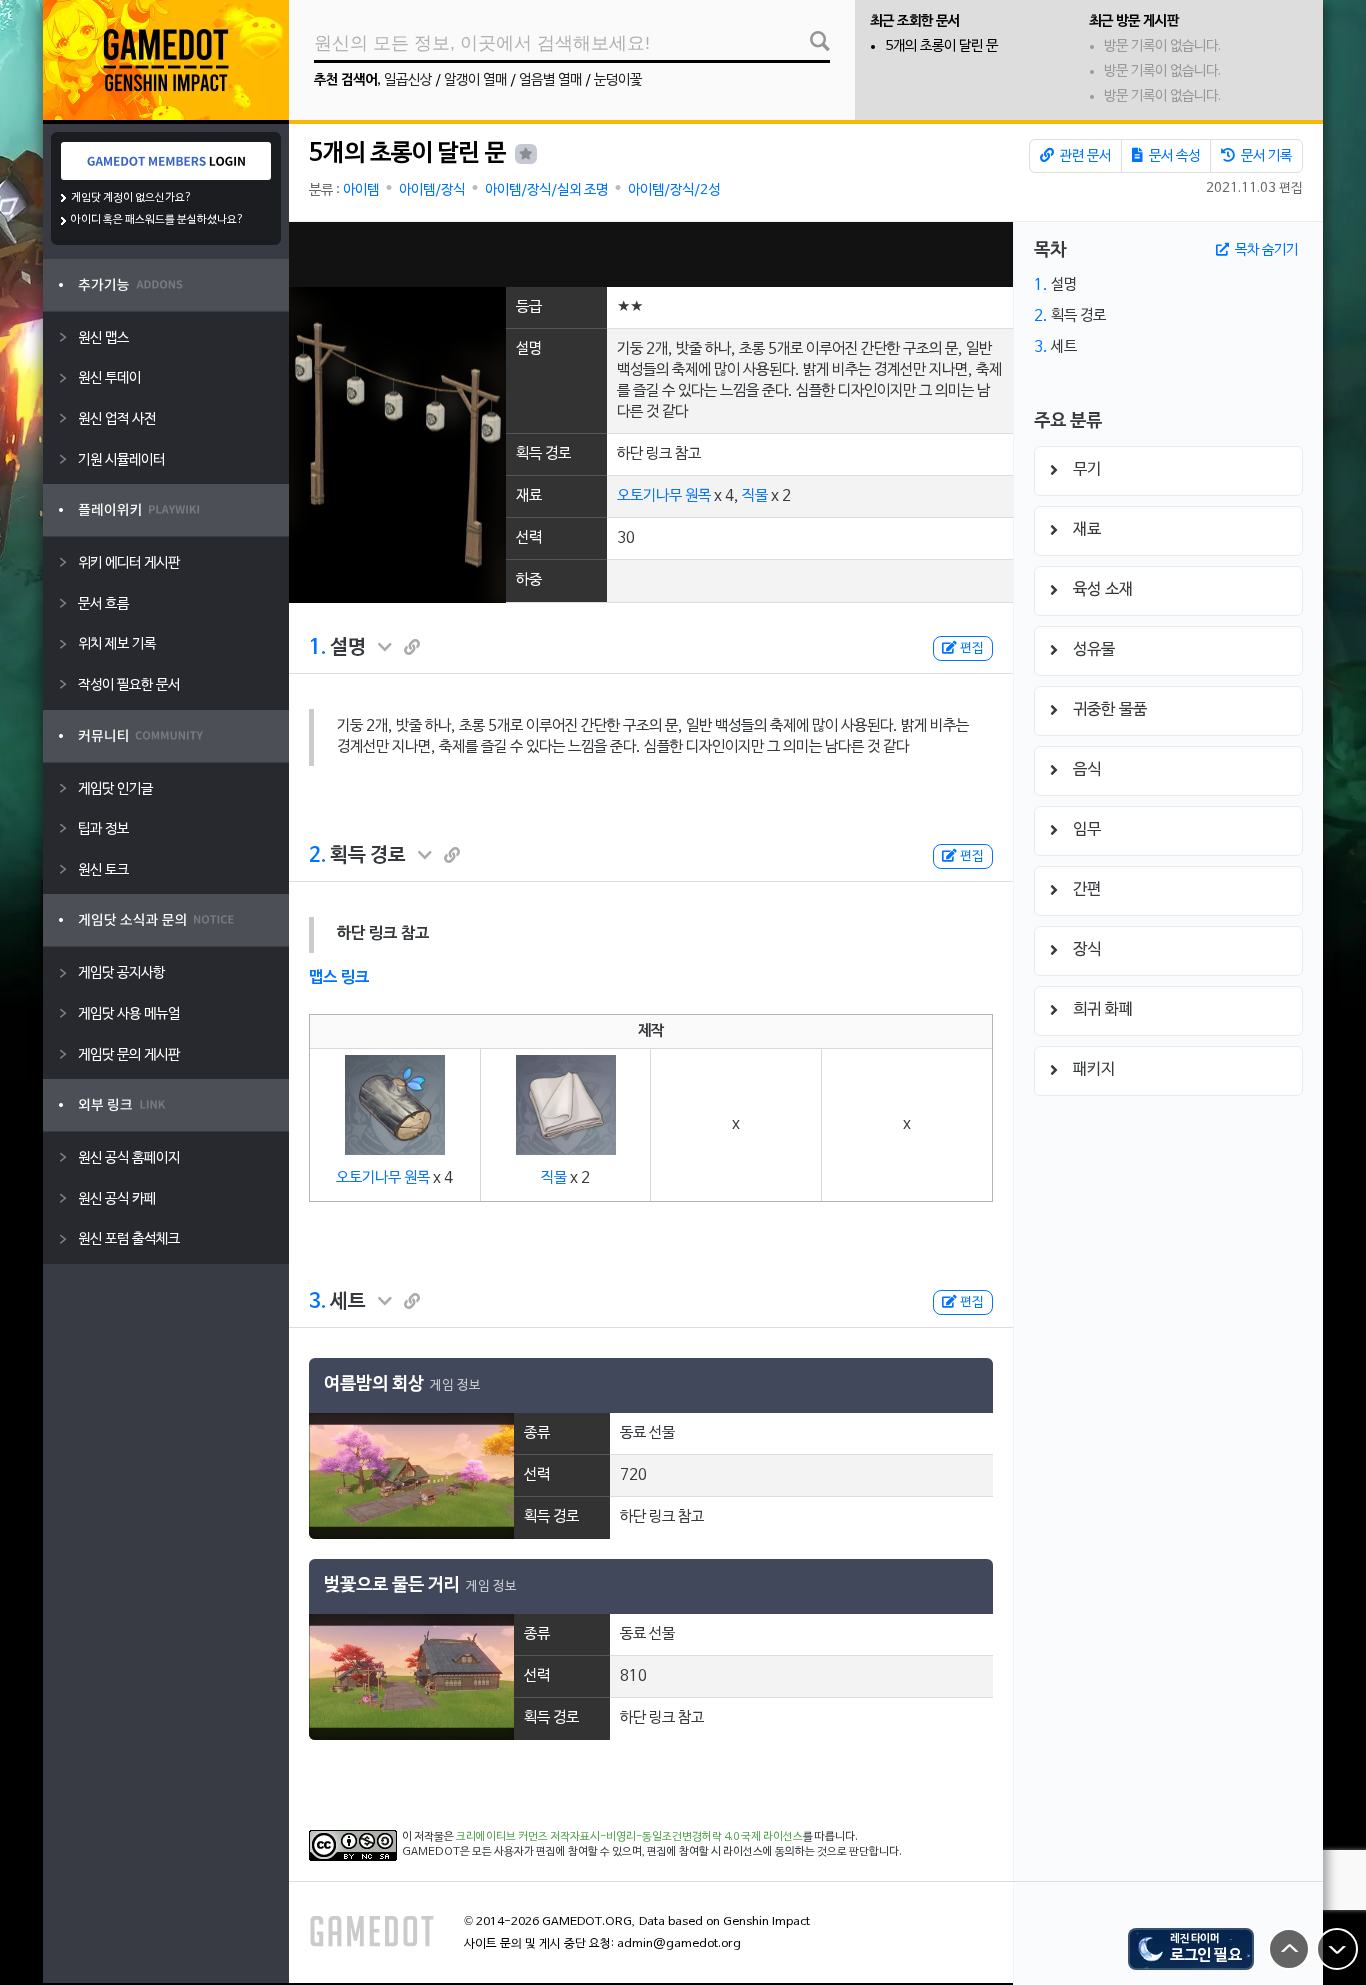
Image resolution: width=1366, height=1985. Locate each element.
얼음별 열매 (550, 80)
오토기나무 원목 (664, 496)
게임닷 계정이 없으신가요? (131, 198)
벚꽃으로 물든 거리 (392, 1585)
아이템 (361, 190)
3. (317, 1302)
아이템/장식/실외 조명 (546, 190)
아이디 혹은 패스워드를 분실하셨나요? (157, 220)
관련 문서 (1084, 156)
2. (317, 856)
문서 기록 (1265, 156)
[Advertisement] (651, 254)
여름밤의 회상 (374, 1384)
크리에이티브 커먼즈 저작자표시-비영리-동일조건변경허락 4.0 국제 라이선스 (629, 1837)
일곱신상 (408, 80)
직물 (755, 496)
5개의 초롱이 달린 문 (941, 46)
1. (317, 648)
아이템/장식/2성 (674, 190)
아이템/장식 (432, 190)
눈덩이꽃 (618, 80)
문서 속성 (1173, 156)
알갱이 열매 (475, 80)
